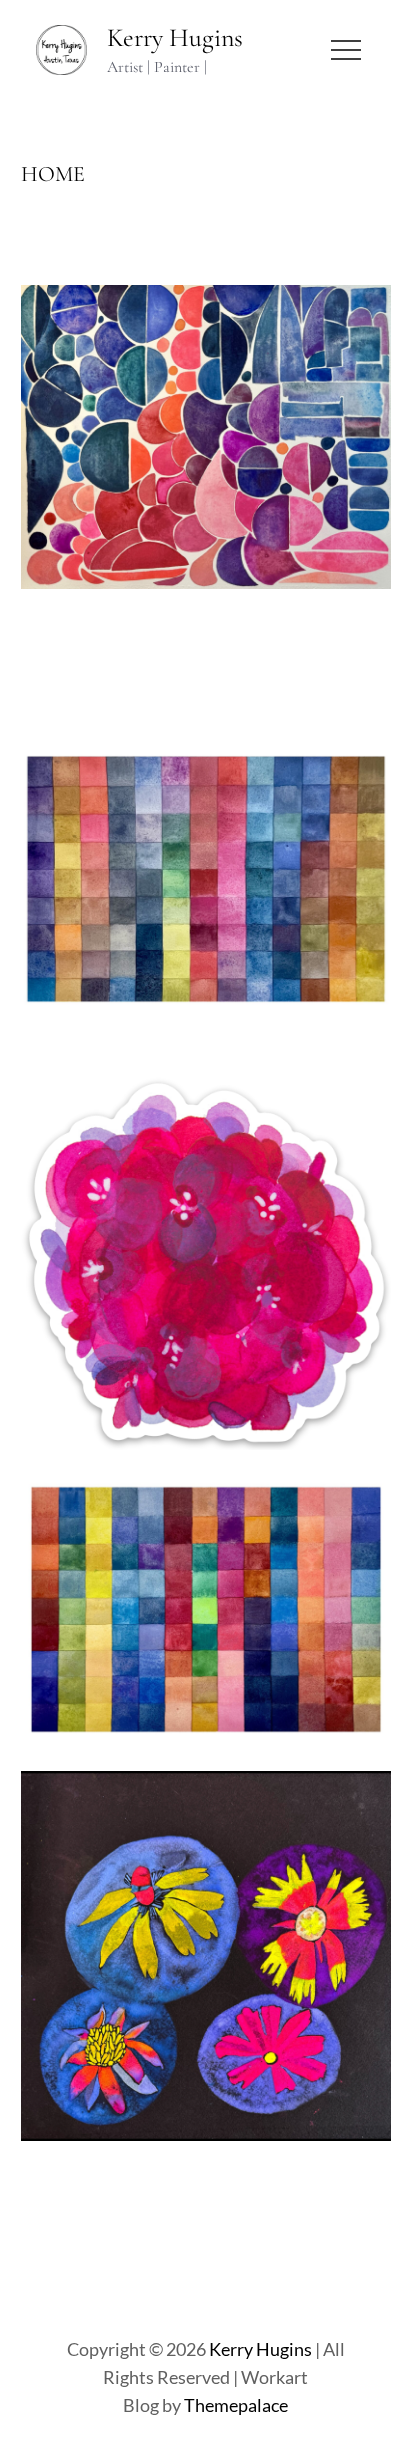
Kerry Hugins (175, 37)
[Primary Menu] (346, 50)
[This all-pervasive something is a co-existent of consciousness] (206, 587)
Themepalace (236, 2405)
